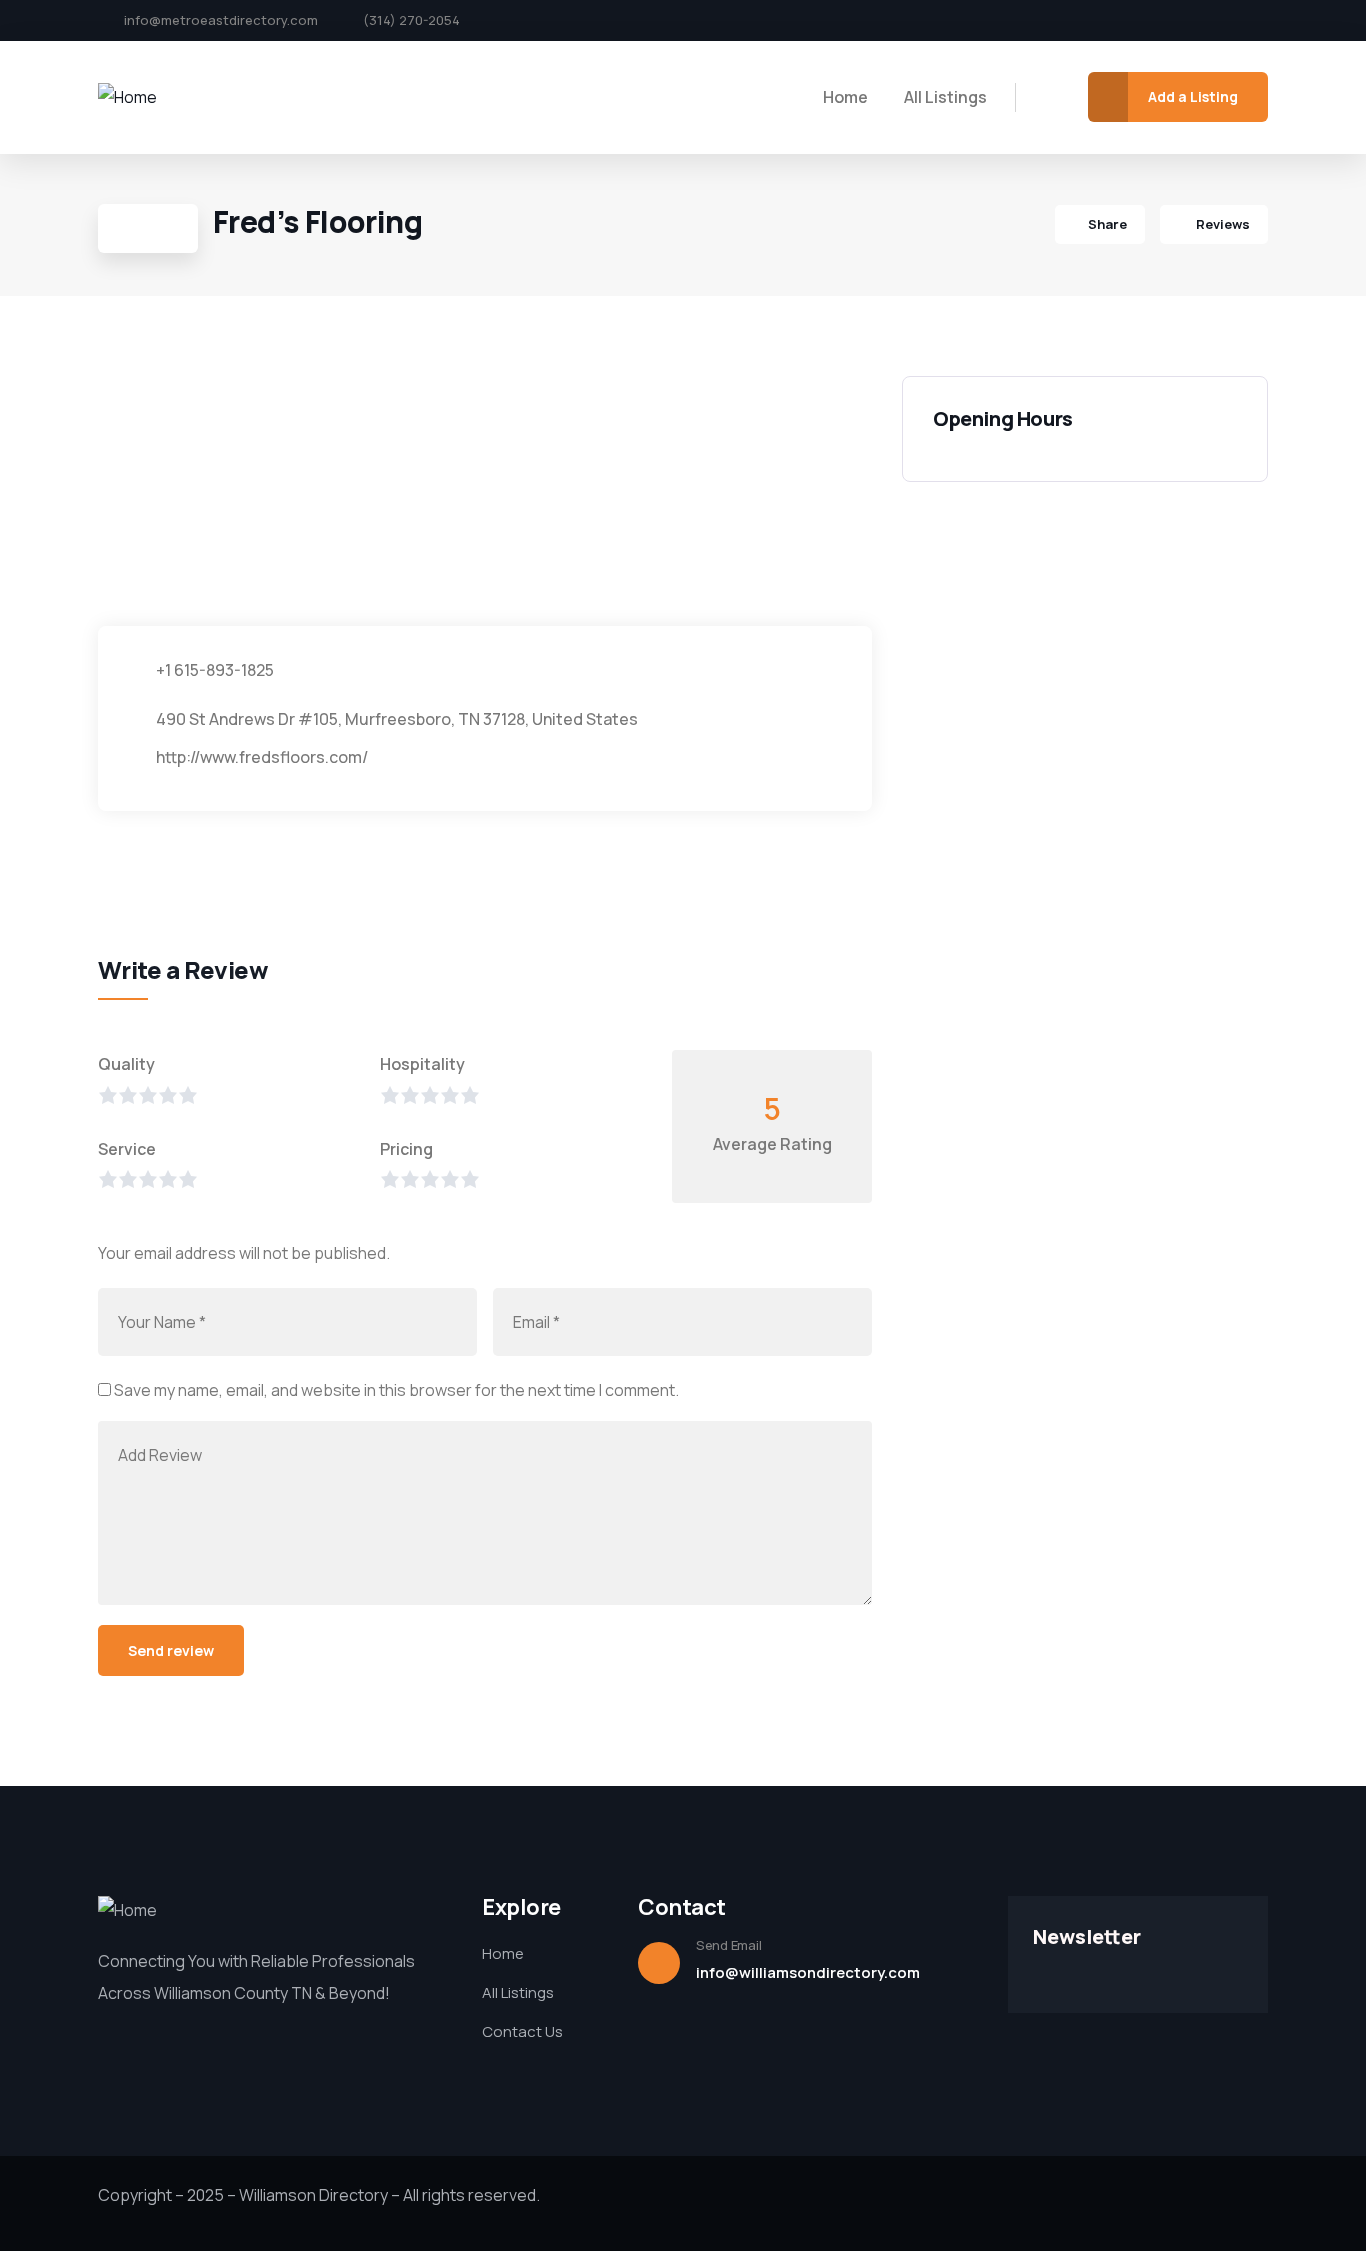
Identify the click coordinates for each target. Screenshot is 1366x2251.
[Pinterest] (1261, 21)
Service (127, 1149)
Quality (126, 1064)
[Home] (127, 97)
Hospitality (422, 1064)
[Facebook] (1159, 21)
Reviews (1221, 224)
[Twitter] (1193, 21)
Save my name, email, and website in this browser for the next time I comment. (396, 1390)
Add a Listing (1193, 96)
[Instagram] (1227, 21)
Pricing (406, 1149)
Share (1107, 224)
